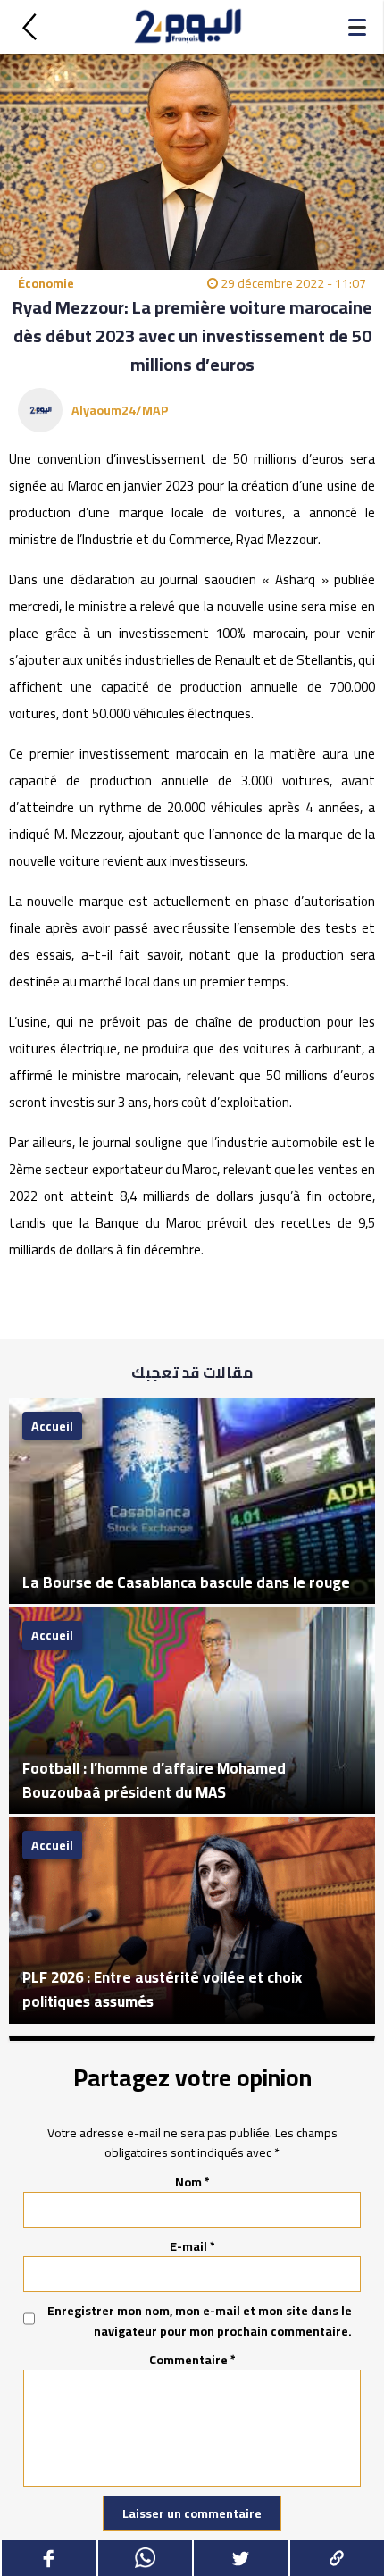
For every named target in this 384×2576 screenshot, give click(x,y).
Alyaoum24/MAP (120, 410)
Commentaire (192, 2360)
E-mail (192, 2246)
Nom (192, 2182)
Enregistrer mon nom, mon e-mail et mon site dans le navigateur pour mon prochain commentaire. (200, 2321)
